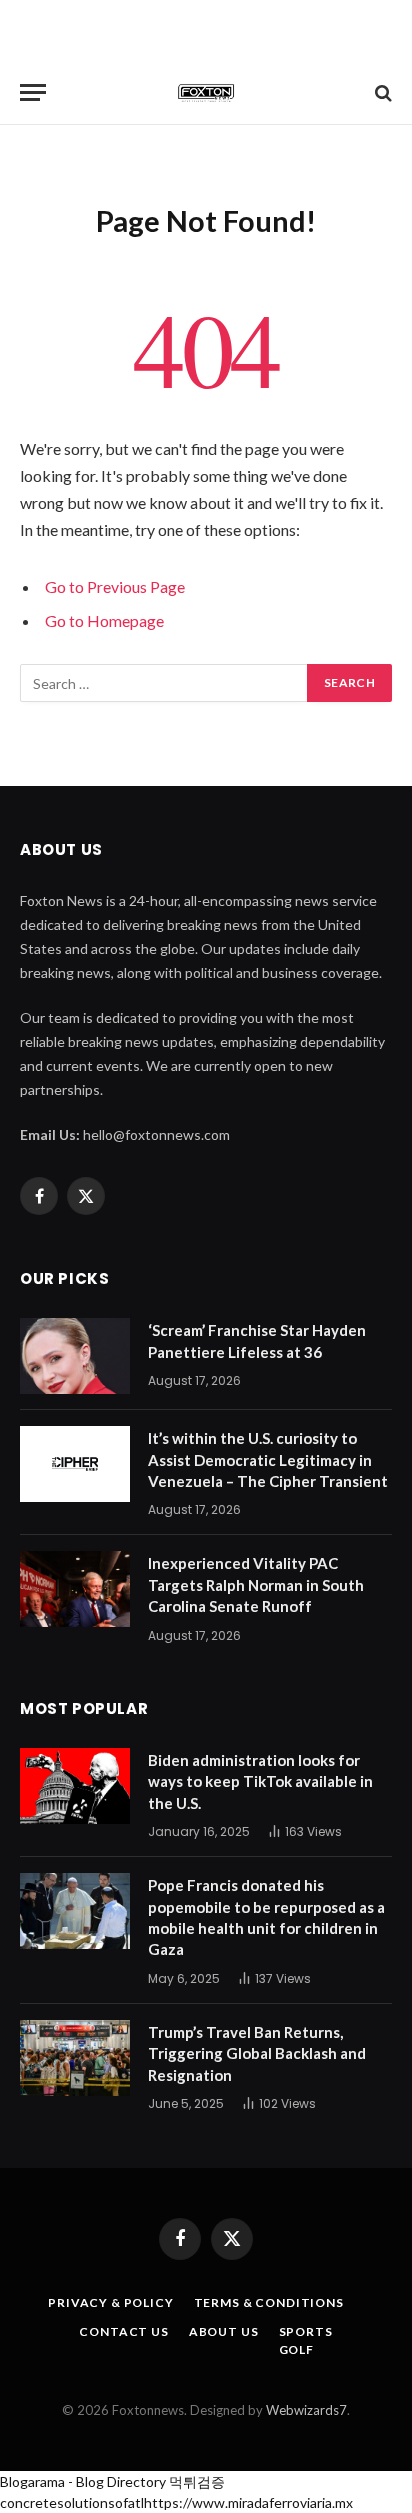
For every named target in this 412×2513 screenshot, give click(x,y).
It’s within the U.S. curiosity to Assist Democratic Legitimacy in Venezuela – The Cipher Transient (268, 1459)
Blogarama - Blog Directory (83, 2481)
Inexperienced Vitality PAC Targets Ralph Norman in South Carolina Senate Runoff (256, 1584)
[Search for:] (164, 683)
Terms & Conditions (269, 2302)
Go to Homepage (104, 620)
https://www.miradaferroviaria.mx (248, 2502)
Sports (306, 2331)
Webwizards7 (306, 2410)
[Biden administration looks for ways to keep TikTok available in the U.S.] (75, 1786)
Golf (296, 2349)
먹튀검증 (197, 2481)
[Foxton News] (206, 92)
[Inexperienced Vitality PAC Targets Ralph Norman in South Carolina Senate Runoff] (75, 1589)
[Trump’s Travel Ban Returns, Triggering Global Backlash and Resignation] (75, 2058)
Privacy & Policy (110, 2302)
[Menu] (33, 92)
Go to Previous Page (115, 586)
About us (224, 2331)
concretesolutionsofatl (72, 2502)
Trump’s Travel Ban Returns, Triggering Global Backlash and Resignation (257, 2053)
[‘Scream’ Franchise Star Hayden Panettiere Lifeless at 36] (75, 1356)
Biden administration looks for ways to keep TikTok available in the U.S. (260, 1781)
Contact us (123, 2331)
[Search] (381, 92)
